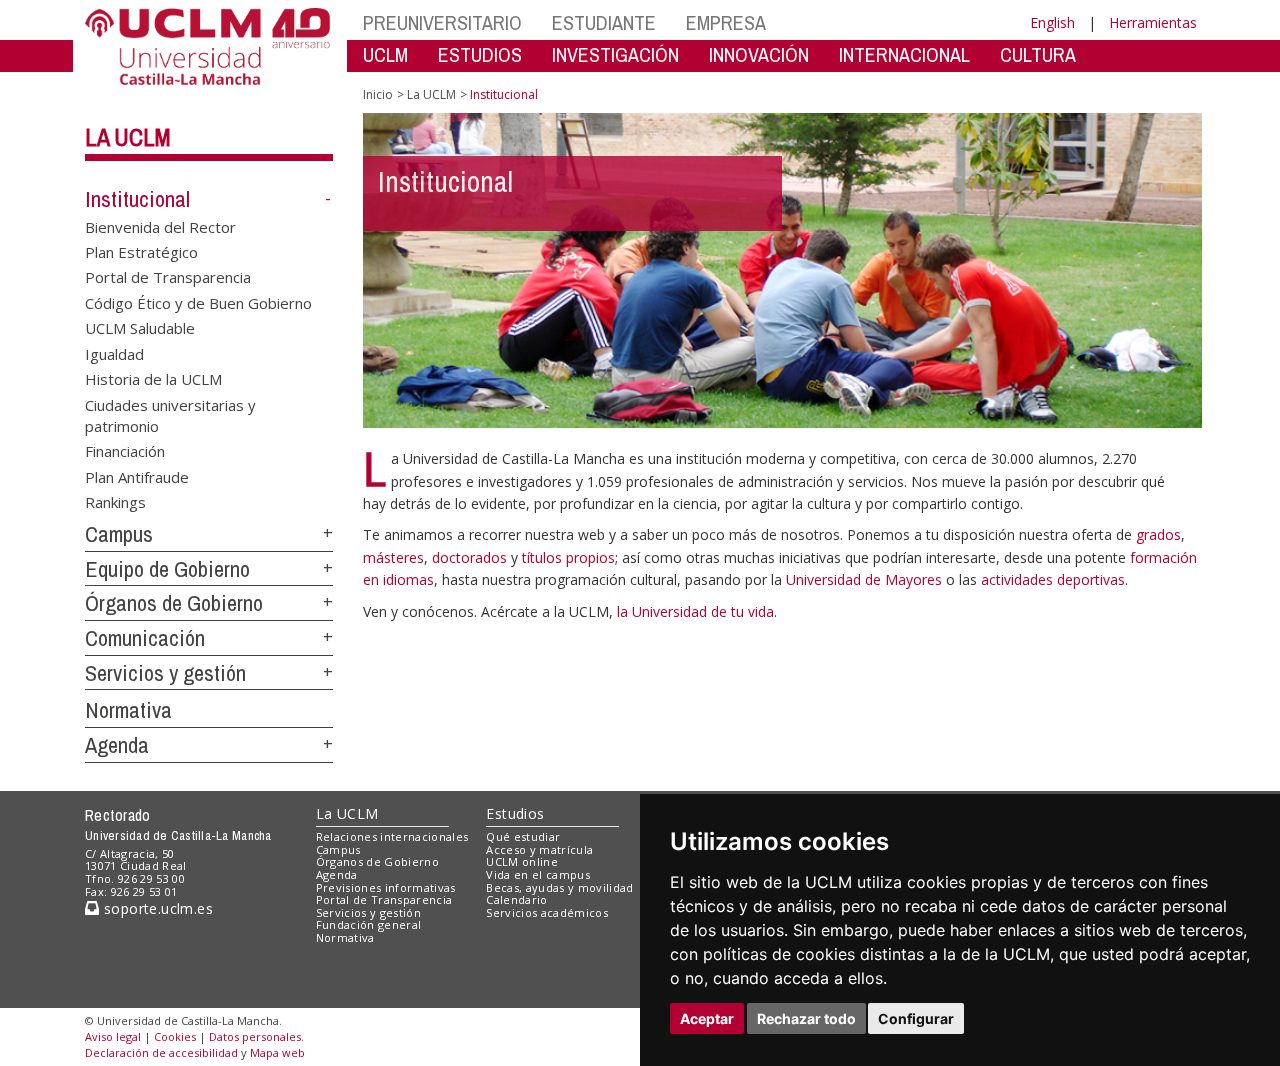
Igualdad (114, 353)
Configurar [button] (916, 1018)
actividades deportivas (1053, 579)
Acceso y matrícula (539, 849)
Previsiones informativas (386, 887)
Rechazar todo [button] (806, 1018)
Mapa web (277, 1052)
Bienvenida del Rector (160, 226)
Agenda (117, 745)
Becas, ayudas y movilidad (559, 887)
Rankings (115, 502)
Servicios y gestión (165, 673)
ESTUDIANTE (604, 22)
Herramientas (1153, 22)
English (1052, 22)
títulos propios (568, 557)
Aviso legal (113, 1036)
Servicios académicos (547, 912)
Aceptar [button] (707, 1018)
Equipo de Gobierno (167, 569)
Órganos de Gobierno (174, 603)
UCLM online (522, 861)
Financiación (125, 451)
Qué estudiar (523, 836)
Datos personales (255, 1036)
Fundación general (369, 924)
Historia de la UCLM (153, 379)
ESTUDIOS (480, 54)
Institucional (137, 199)
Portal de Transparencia (168, 277)
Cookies (175, 1036)
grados (1158, 534)
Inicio (378, 94)
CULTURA (1038, 54)
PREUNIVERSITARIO (442, 22)
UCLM (385, 54)
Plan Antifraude (137, 476)
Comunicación (145, 638)
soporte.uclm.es (156, 908)
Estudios (515, 813)
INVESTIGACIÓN (615, 54)
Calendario (516, 899)
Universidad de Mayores (866, 579)
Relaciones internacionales (392, 836)
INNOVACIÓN (759, 54)
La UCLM (128, 137)
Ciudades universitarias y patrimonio (170, 414)
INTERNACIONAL (904, 54)
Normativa (128, 710)
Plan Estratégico (141, 252)
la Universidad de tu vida (695, 611)
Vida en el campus (538, 874)
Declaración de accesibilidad (161, 1052)
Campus (119, 534)
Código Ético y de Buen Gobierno (198, 302)
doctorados (469, 557)
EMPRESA (726, 22)
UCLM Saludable (140, 328)
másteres (393, 557)
